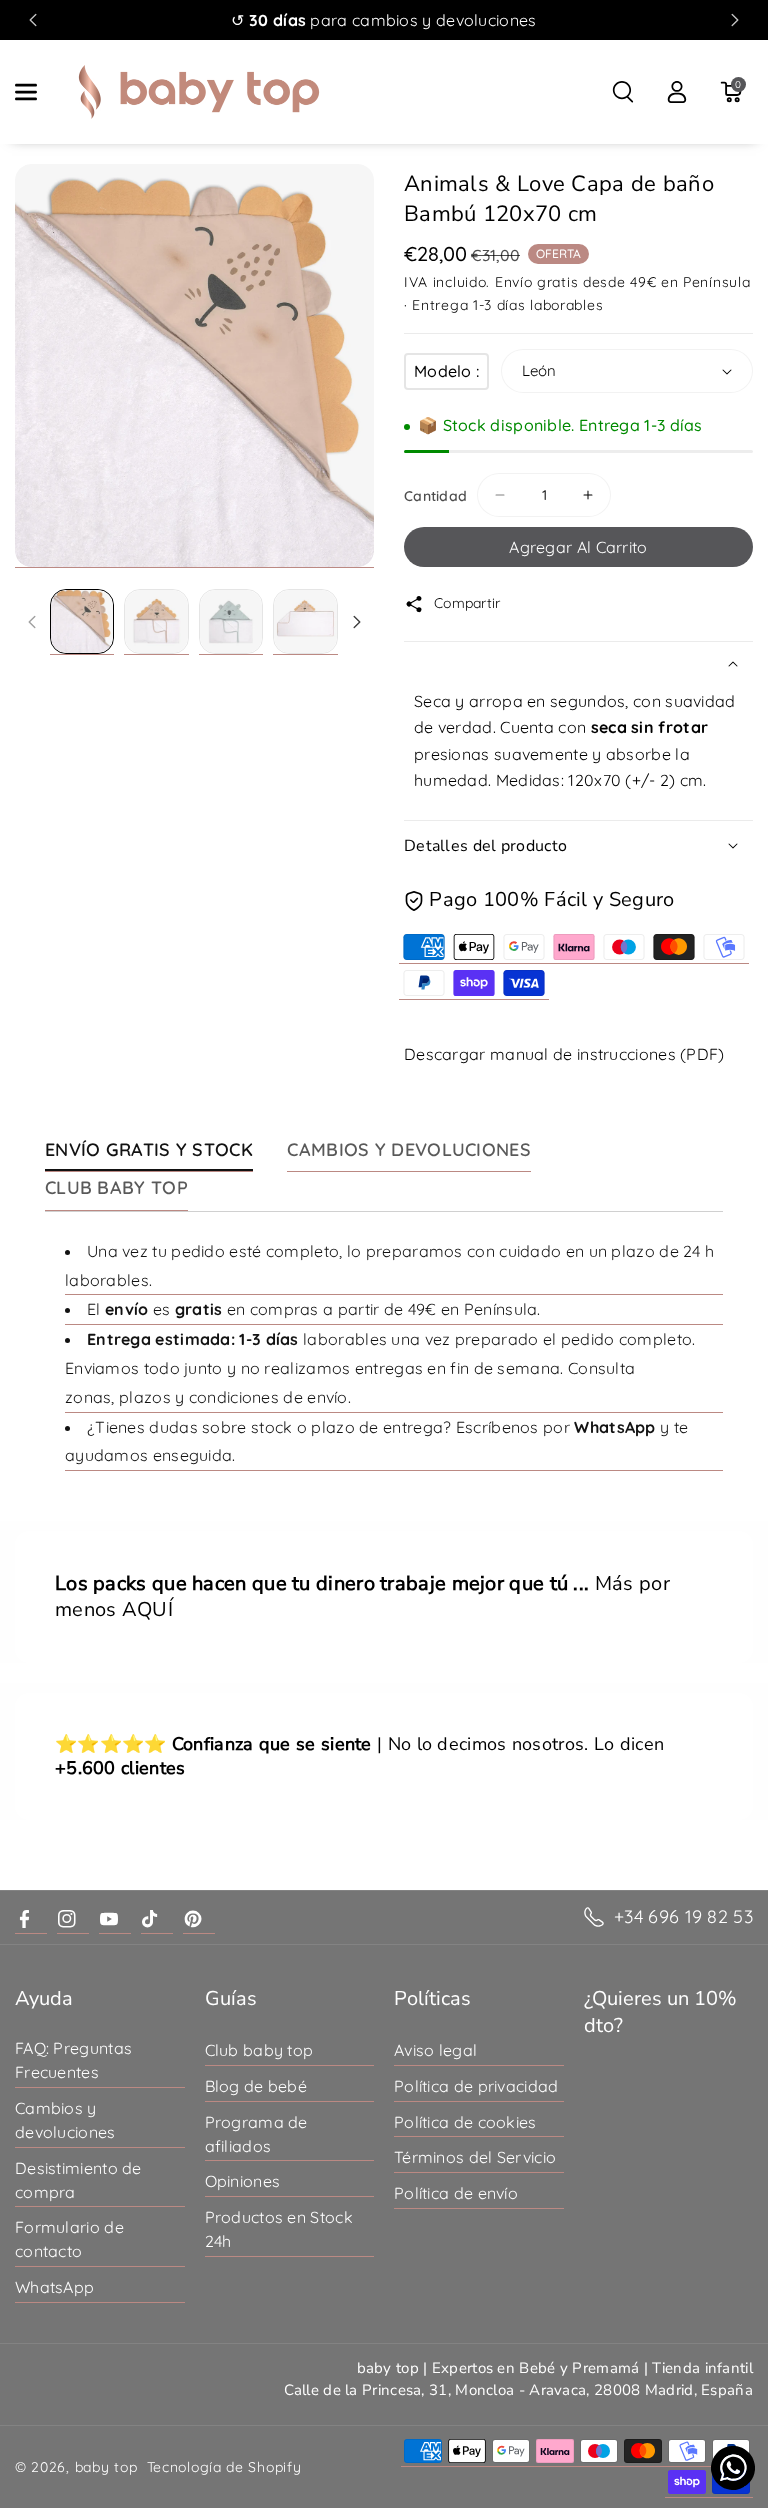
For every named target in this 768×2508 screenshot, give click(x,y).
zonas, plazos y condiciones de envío (206, 1397)
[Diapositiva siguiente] (735, 20)
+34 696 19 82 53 (683, 1916)
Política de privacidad (476, 2086)
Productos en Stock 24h (279, 2229)
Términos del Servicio (475, 2157)
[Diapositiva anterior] (33, 20)
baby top (106, 2467)
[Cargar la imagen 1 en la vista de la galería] (82, 621)
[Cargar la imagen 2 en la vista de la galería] (156, 621)
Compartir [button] (467, 603)
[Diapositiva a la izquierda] (32, 622)
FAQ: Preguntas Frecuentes (73, 2060)
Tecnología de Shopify (224, 2467)
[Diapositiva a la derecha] (357, 622)
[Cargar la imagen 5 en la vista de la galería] (305, 621)
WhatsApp (54, 2287)
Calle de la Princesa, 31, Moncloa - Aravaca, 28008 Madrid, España (519, 2390)
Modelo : (446, 371)
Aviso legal (435, 2050)
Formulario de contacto (69, 2239)
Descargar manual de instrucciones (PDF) (564, 1054)
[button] (37, 92)
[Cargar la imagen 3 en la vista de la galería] (231, 621)
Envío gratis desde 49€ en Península (623, 282)
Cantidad (435, 496)
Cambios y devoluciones (65, 2120)
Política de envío (456, 2193)
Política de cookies (465, 2122)
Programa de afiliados (256, 2134)
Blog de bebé (256, 2086)
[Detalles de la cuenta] (677, 92)
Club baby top (259, 2050)
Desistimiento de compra (78, 2180)
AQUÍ (147, 1610)
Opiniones (243, 2181)
